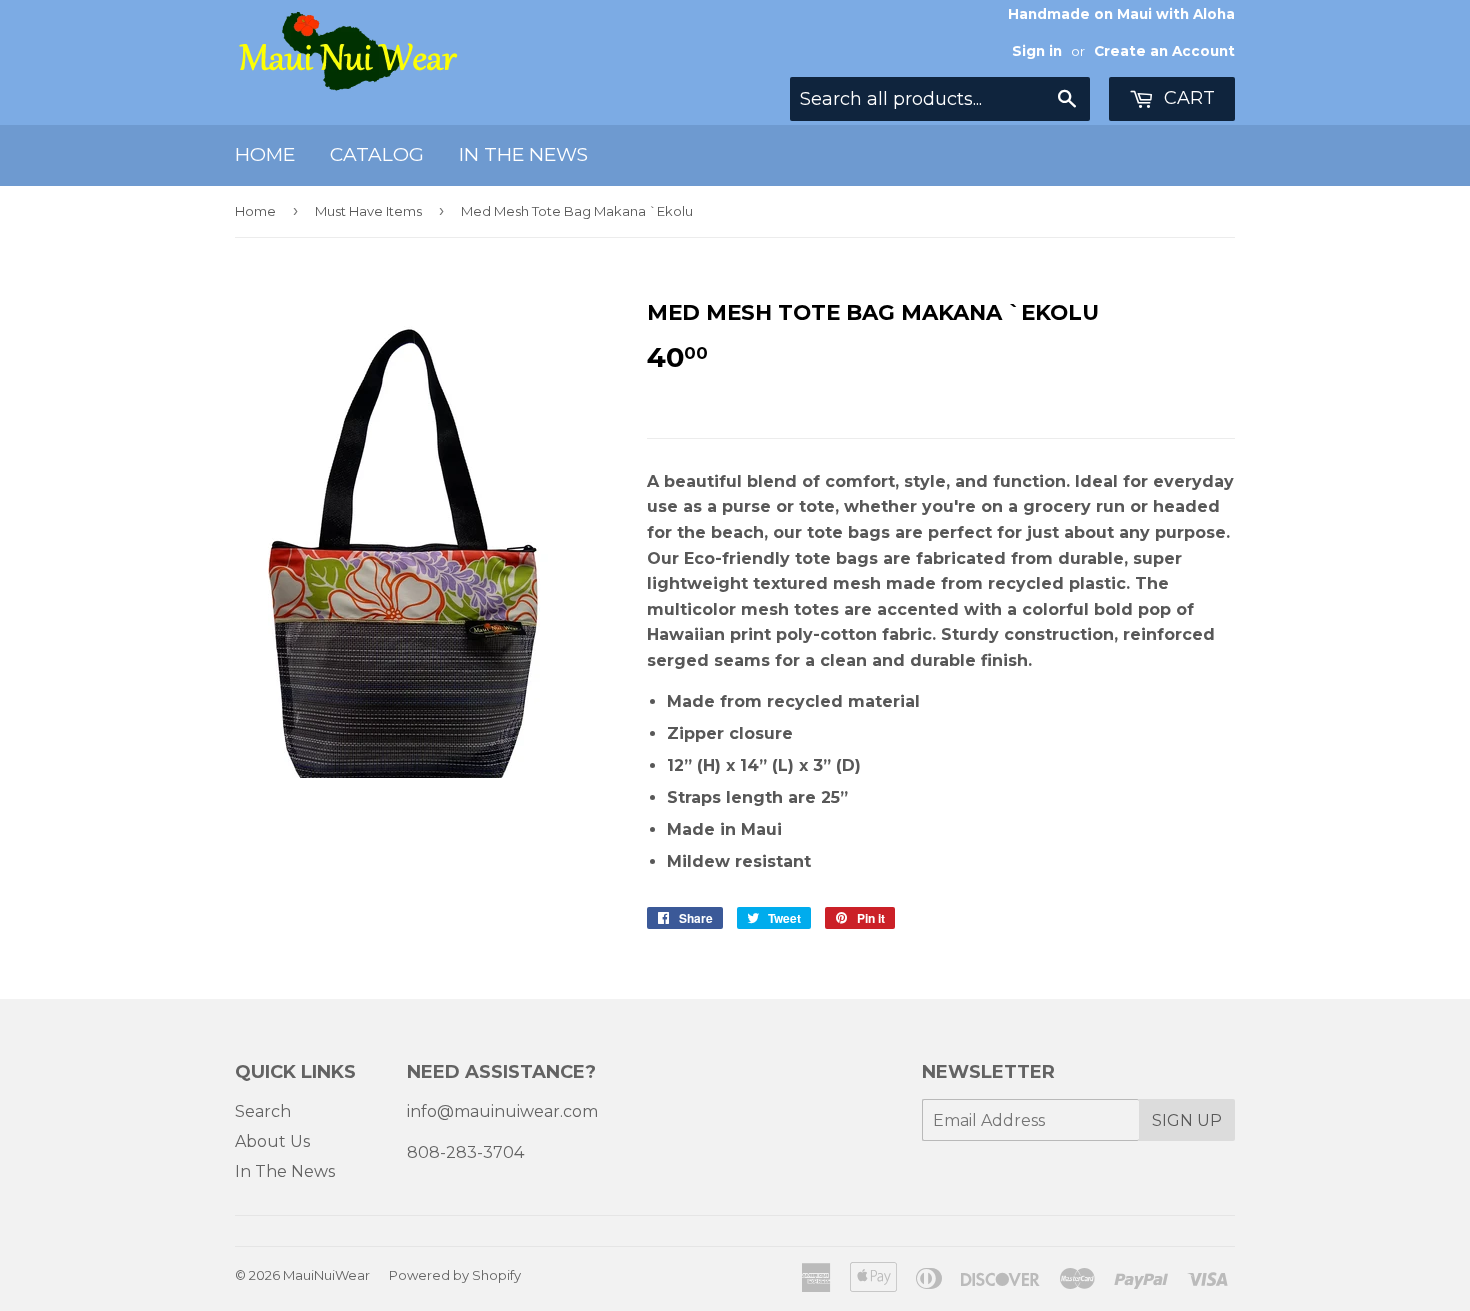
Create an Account (1164, 51)
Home (265, 154)
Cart (1187, 98)
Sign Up (1187, 1120)
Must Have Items (368, 211)
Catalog (377, 154)
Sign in (1037, 51)
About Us (272, 1141)
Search (263, 1111)
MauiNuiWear (326, 1275)
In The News (523, 154)
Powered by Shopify (455, 1275)
